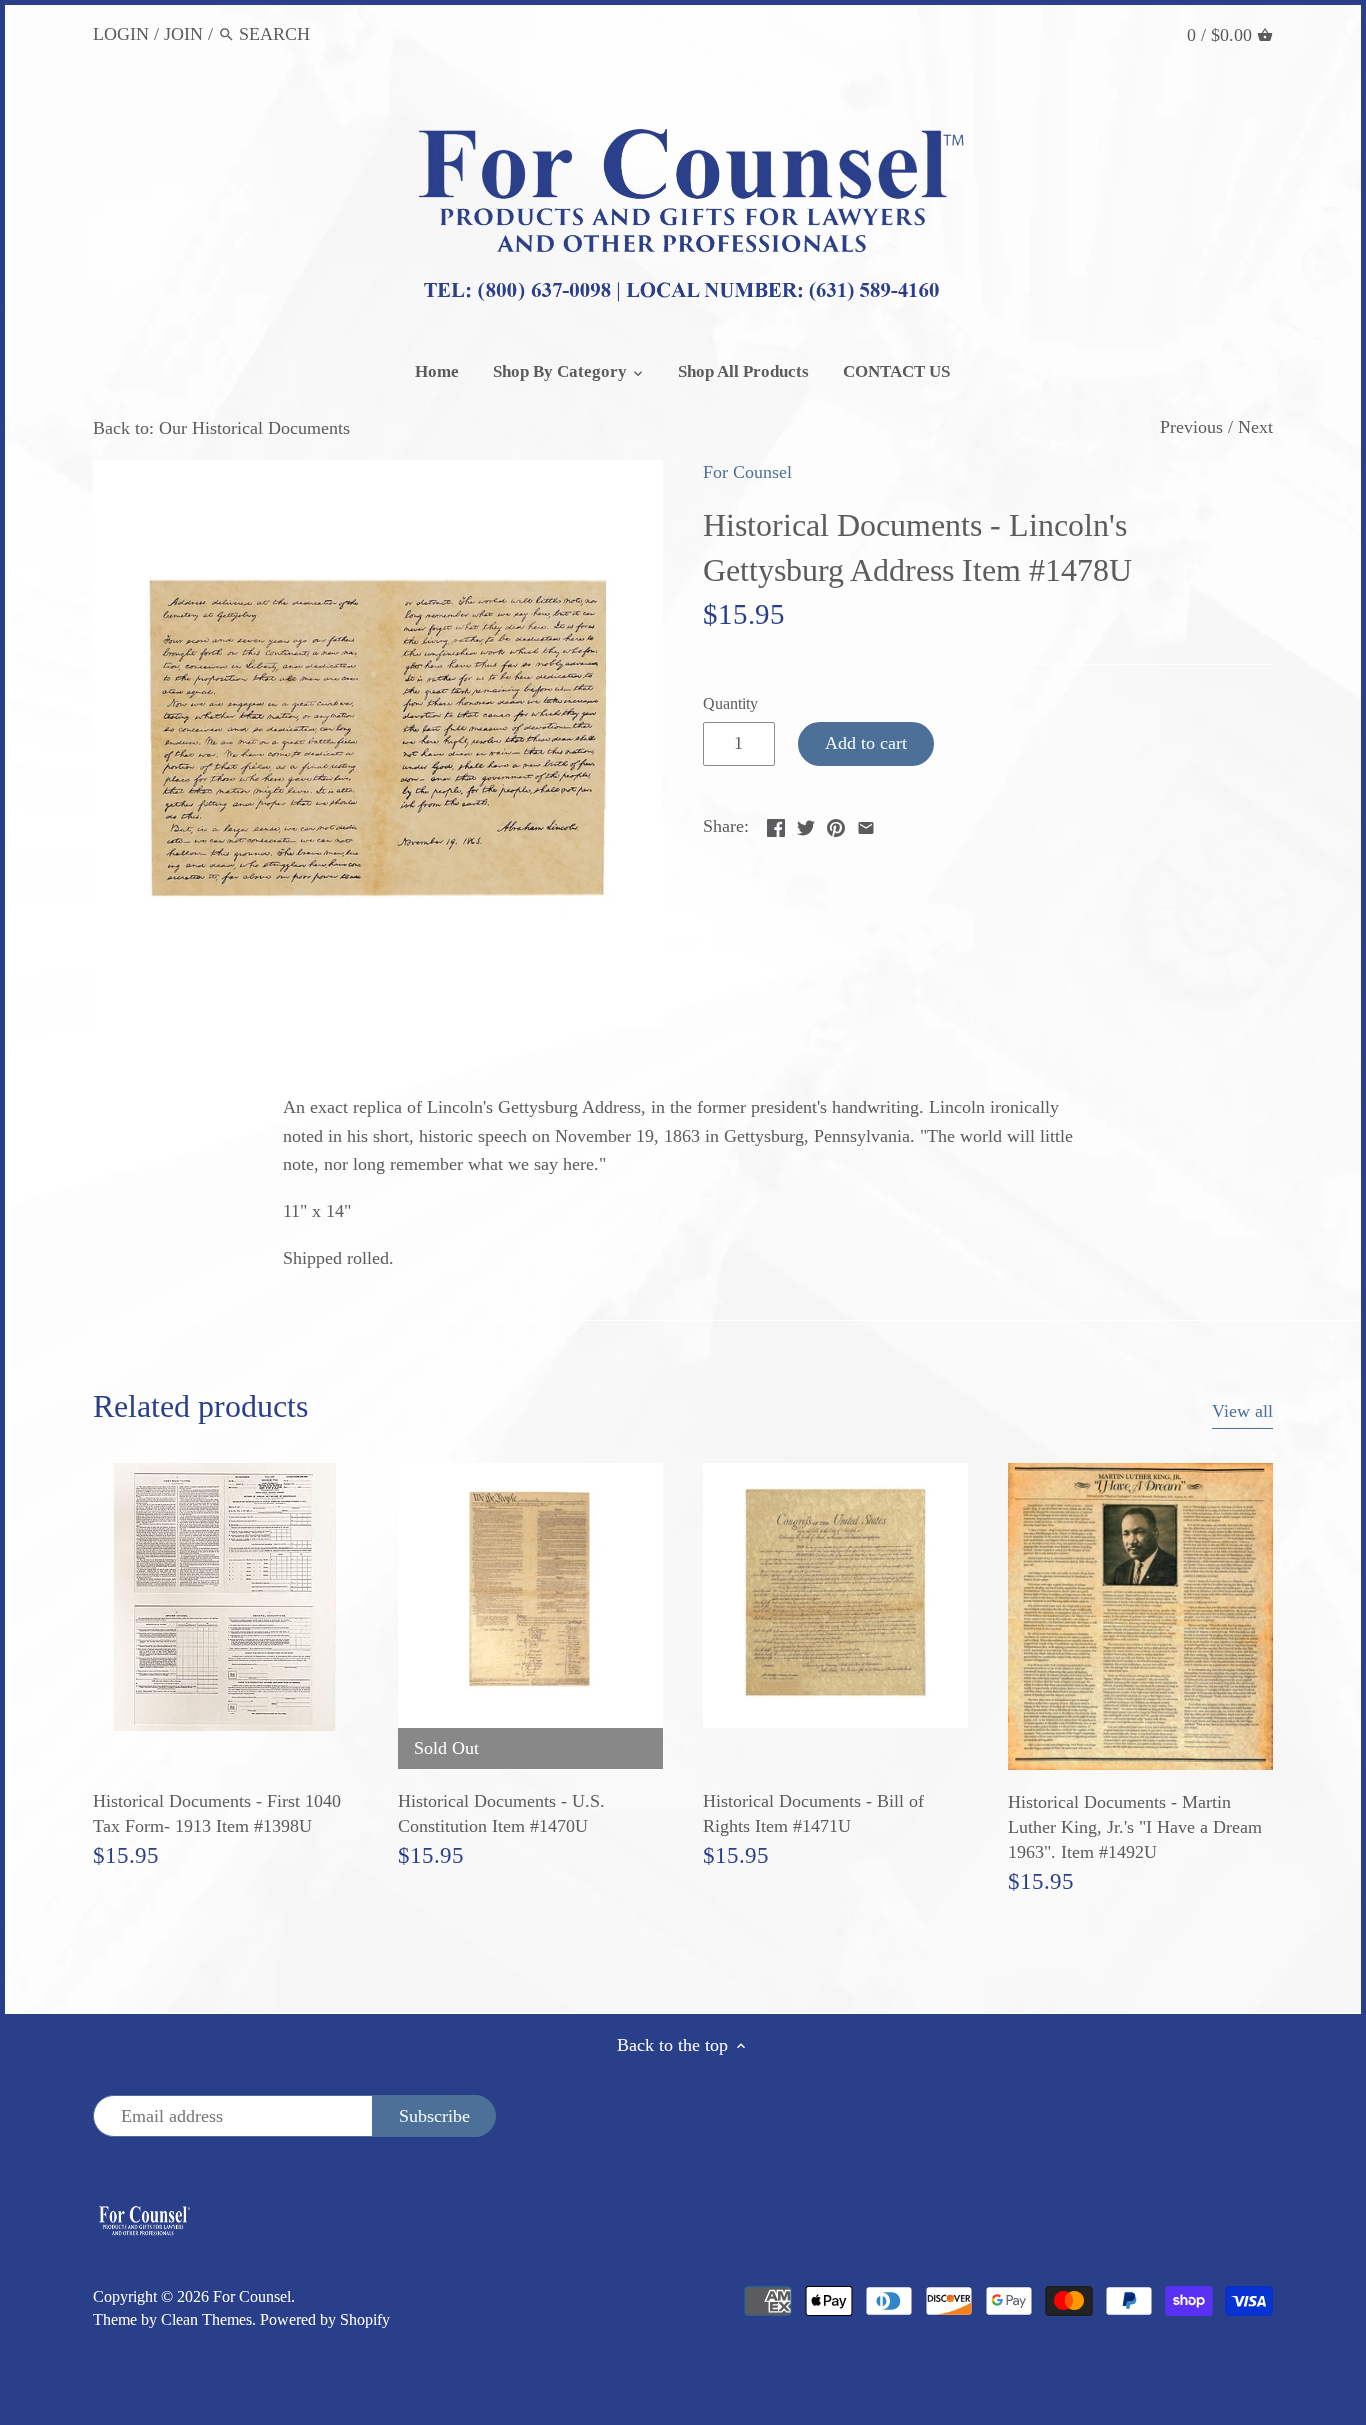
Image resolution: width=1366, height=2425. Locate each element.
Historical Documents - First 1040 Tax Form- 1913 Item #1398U (217, 1813)
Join (183, 34)
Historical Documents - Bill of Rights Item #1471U (813, 1813)
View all (1242, 1411)
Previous (1191, 427)
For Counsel (747, 472)
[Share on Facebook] (776, 824)
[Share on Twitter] (806, 824)
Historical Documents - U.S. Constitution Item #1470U (501, 1813)
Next (1255, 427)
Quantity (730, 704)
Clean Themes (206, 2320)
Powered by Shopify (325, 2320)
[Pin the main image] (836, 824)
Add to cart (866, 743)
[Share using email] (866, 824)
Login (121, 34)
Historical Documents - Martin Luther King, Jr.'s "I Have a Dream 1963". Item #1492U (1135, 1827)
